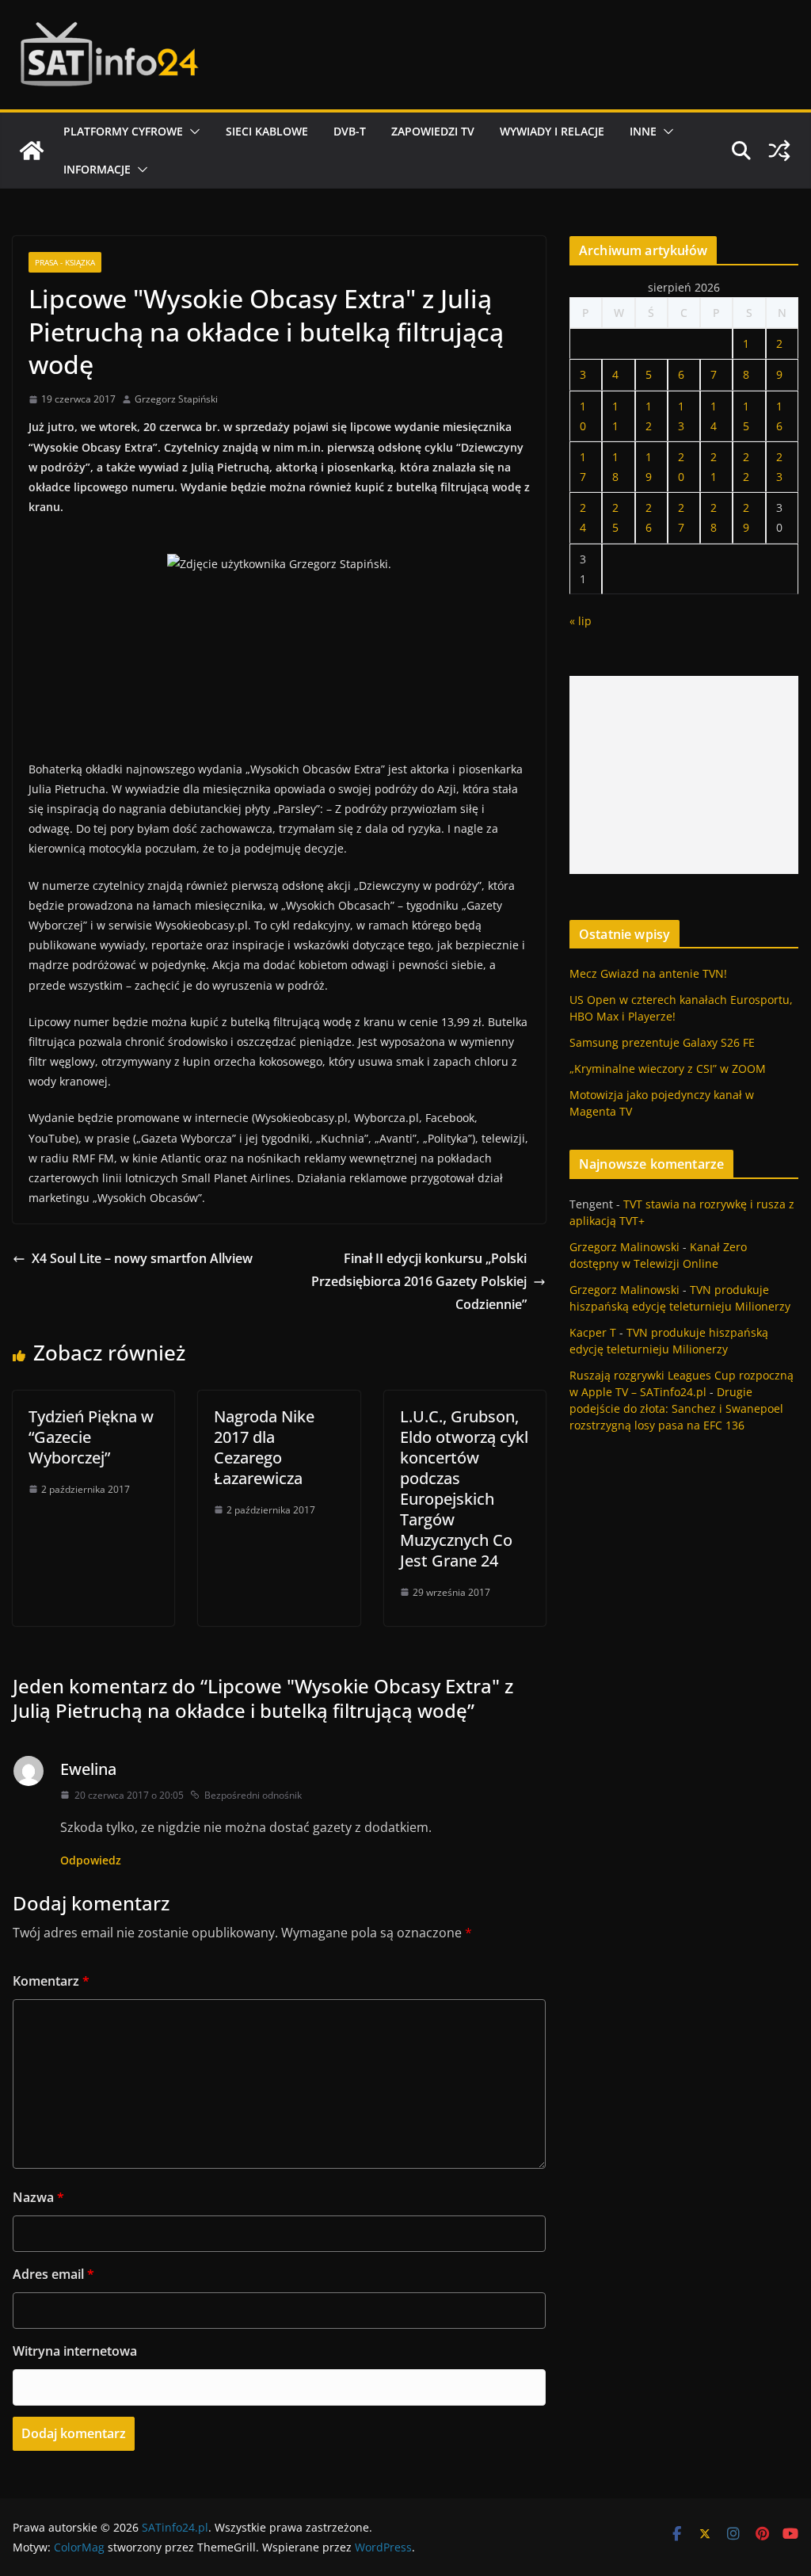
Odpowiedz (91, 1860)
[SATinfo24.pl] (32, 151)
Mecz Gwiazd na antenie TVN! (648, 973)
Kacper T (593, 1332)
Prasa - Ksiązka (65, 262)
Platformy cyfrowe (123, 131)
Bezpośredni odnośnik (253, 1795)
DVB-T (350, 131)
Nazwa (38, 2197)
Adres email (53, 2274)
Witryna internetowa (75, 2351)
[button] (192, 132)
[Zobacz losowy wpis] (779, 151)
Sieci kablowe (267, 131)
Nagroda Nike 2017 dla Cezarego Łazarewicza (264, 1447)
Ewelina (88, 1769)
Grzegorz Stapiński (176, 399)
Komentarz (51, 1981)
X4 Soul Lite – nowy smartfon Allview (142, 1258)
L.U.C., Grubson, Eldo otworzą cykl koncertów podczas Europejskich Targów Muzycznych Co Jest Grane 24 (464, 1488)
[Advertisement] (684, 775)
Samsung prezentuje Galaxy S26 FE (662, 1042)
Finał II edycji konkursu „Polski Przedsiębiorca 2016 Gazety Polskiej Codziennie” (419, 1281)
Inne (643, 131)
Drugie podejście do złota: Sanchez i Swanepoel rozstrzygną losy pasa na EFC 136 (676, 1408)
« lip (581, 621)
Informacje (97, 169)
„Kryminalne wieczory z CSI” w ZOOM (668, 1069)
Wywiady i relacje (552, 131)
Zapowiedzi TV (433, 131)
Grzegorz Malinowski (624, 1247)
